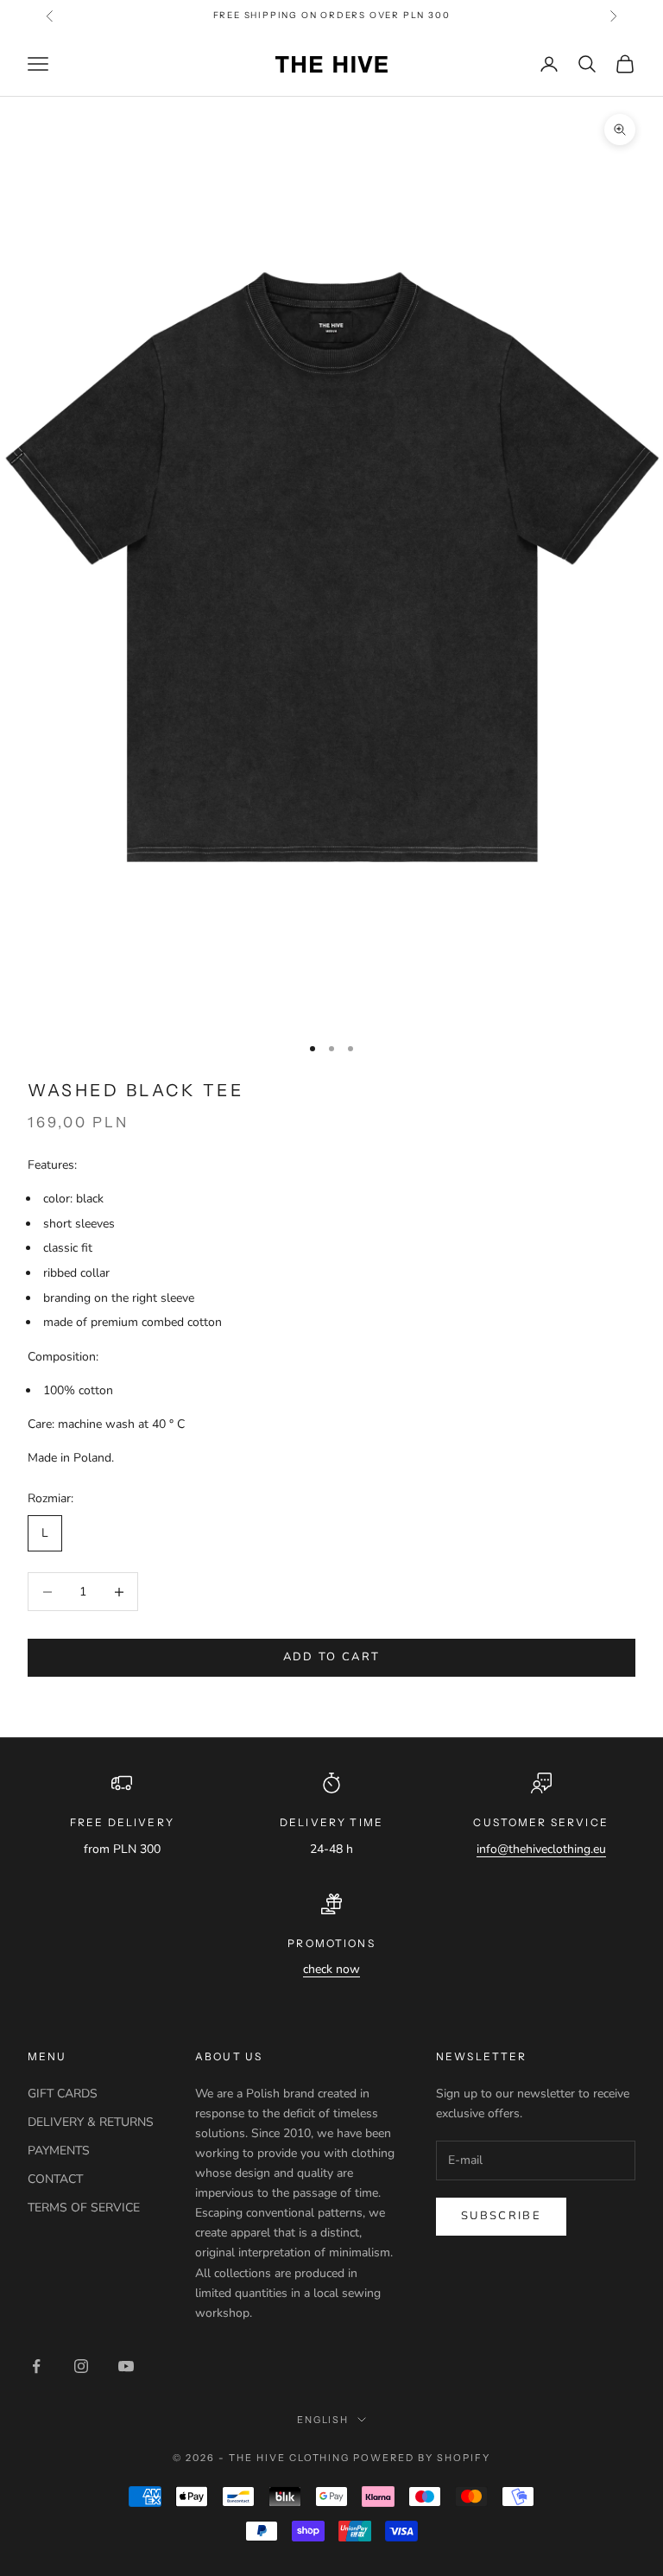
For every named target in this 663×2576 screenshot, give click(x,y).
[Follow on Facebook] (36, 2366)
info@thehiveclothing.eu (541, 1849)
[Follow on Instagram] (81, 2366)
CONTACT (55, 2179)
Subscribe (501, 2216)
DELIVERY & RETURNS (91, 2122)
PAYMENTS (59, 2151)
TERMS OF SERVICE (84, 2208)
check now (331, 1969)
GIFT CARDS (63, 2094)
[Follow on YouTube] (126, 2366)
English (323, 2420)
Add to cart (332, 1657)
